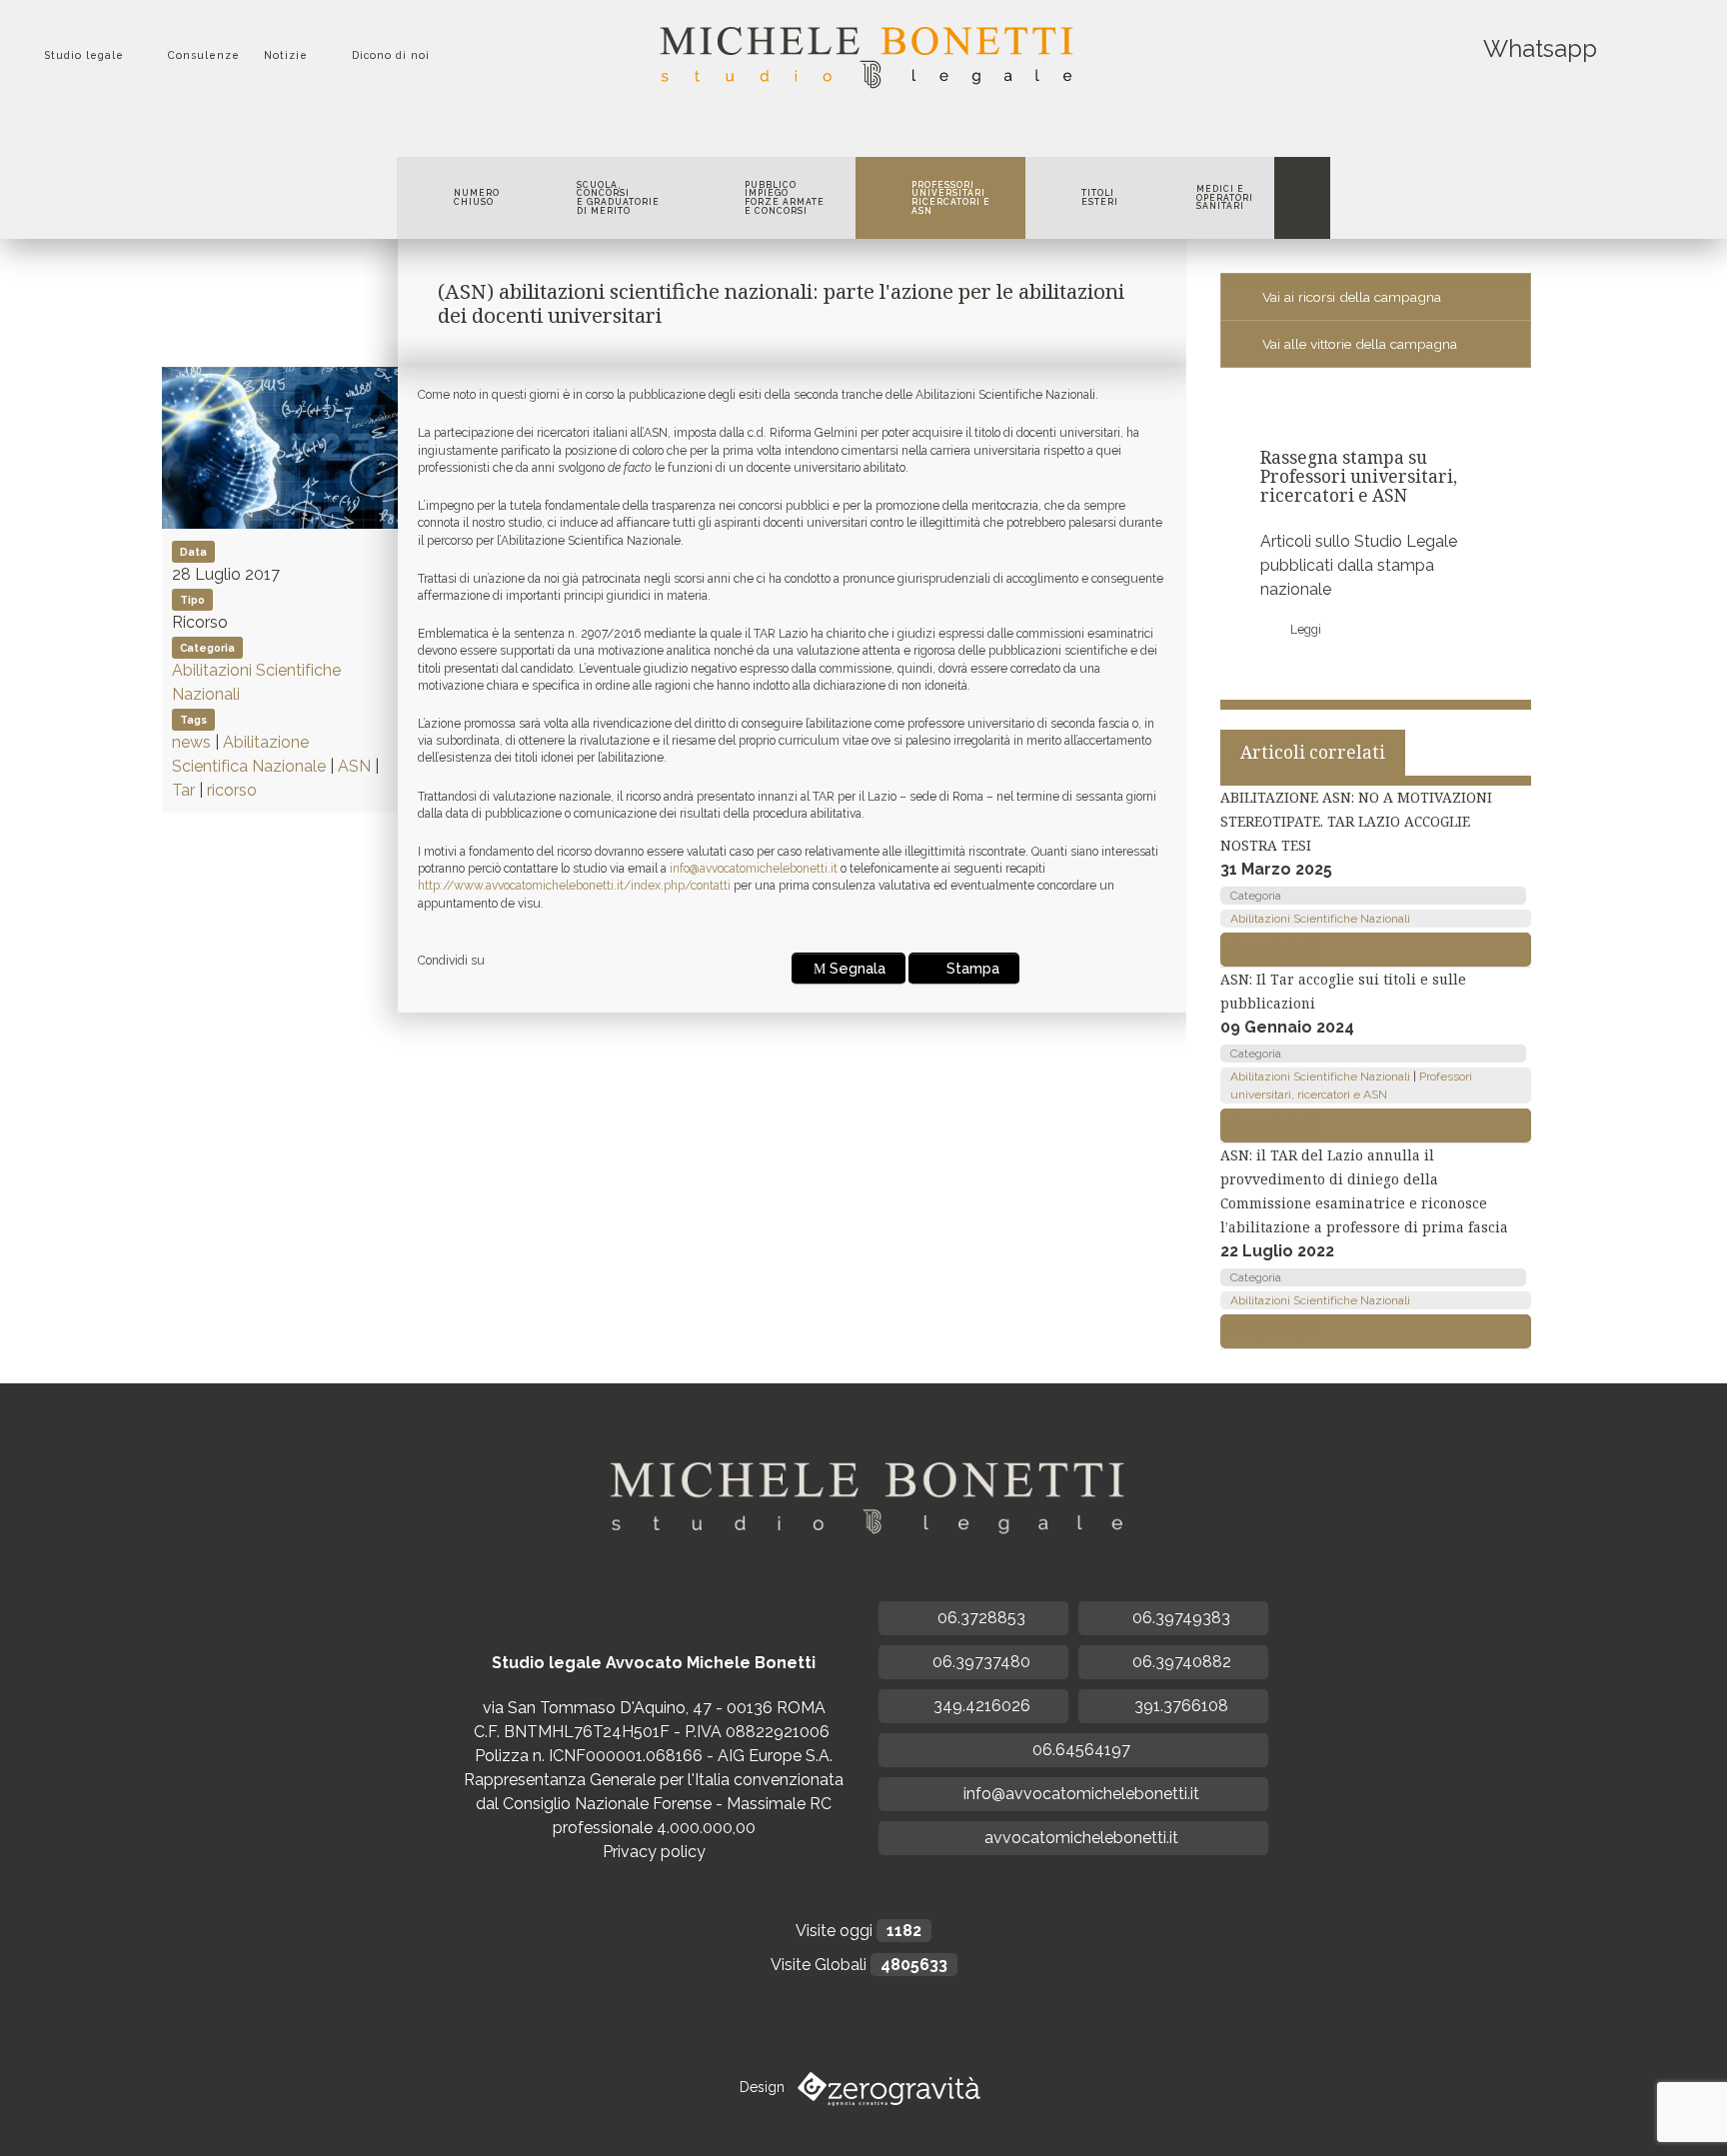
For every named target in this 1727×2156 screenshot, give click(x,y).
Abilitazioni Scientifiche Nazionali (1320, 919)
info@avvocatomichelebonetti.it (754, 869)
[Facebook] (804, 132)
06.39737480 (979, 1662)
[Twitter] (829, 132)
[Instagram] (904, 132)
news (191, 742)
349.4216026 (980, 1706)
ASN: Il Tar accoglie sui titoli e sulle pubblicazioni (1343, 991)
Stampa (973, 968)
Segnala (858, 968)
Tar (183, 790)
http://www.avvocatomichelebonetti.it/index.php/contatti (574, 886)
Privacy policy (654, 1852)
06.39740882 (1180, 1662)
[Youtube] (854, 132)
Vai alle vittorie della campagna (1360, 344)
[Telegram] (926, 132)
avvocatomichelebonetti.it (1079, 1838)
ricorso (232, 790)
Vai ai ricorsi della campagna (1352, 297)
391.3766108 (1179, 1706)
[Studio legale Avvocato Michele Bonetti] (863, 50)
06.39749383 (1179, 1618)
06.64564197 (1079, 1750)
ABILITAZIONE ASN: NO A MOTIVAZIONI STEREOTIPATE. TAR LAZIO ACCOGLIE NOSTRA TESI (1356, 821)
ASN (354, 766)
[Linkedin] (879, 132)
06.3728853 (979, 1618)
